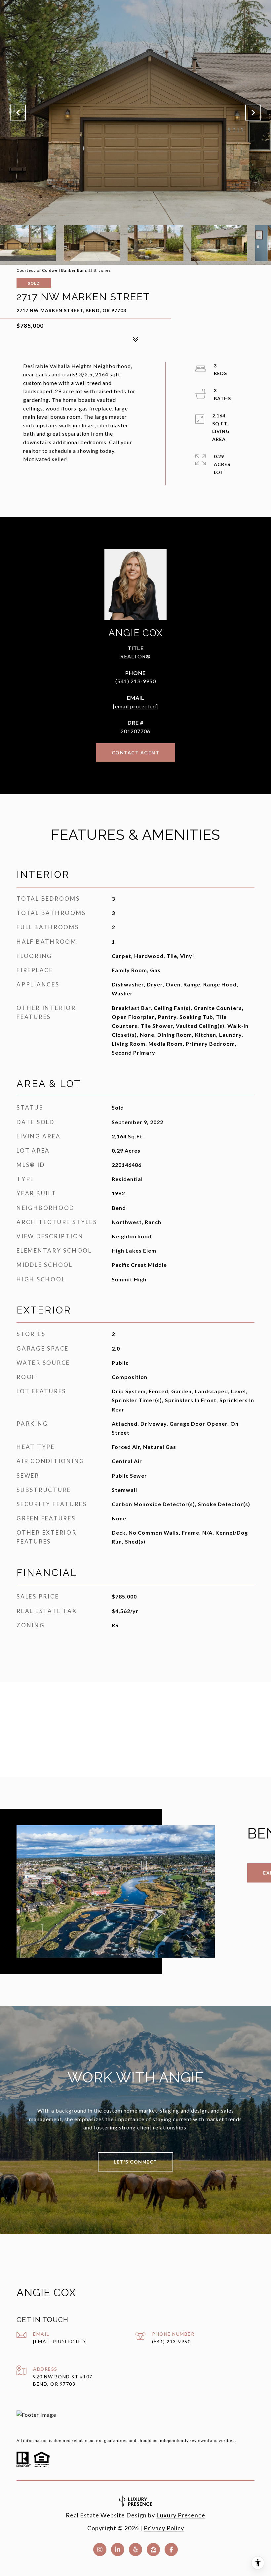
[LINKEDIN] (118, 2550)
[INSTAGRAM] (100, 2550)
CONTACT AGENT (136, 753)
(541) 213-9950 (136, 681)
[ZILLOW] (153, 2550)
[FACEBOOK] (171, 2550)
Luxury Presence (181, 2515)
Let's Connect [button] (135, 2162)
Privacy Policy (164, 2528)
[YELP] (135, 2550)
